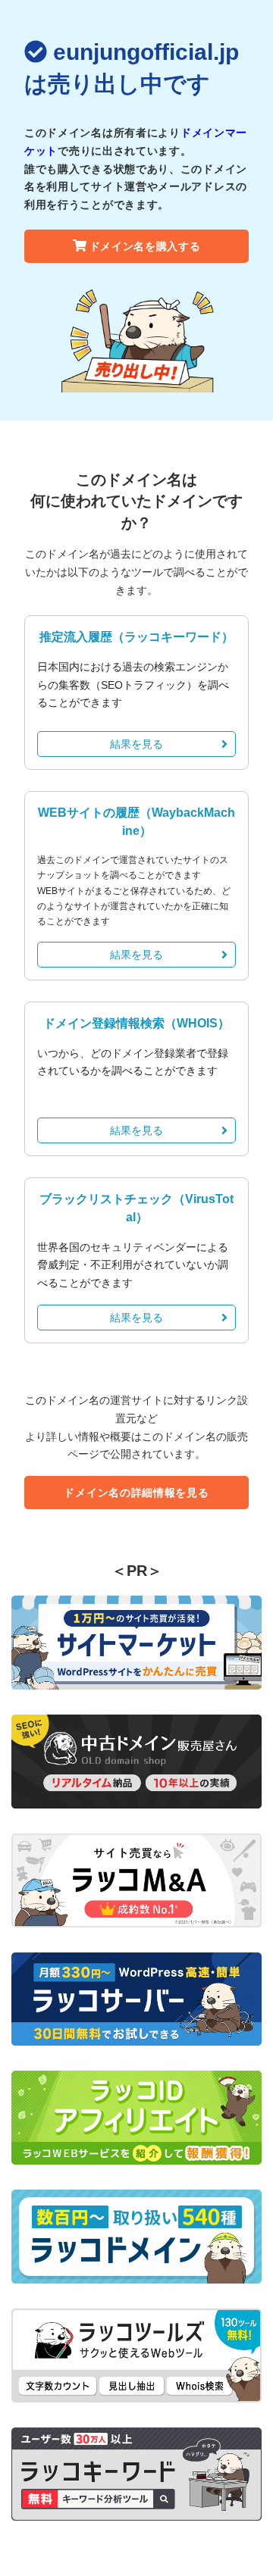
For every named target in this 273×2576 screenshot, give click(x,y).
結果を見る (136, 744)
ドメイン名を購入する (145, 246)
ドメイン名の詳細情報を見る (136, 1493)
